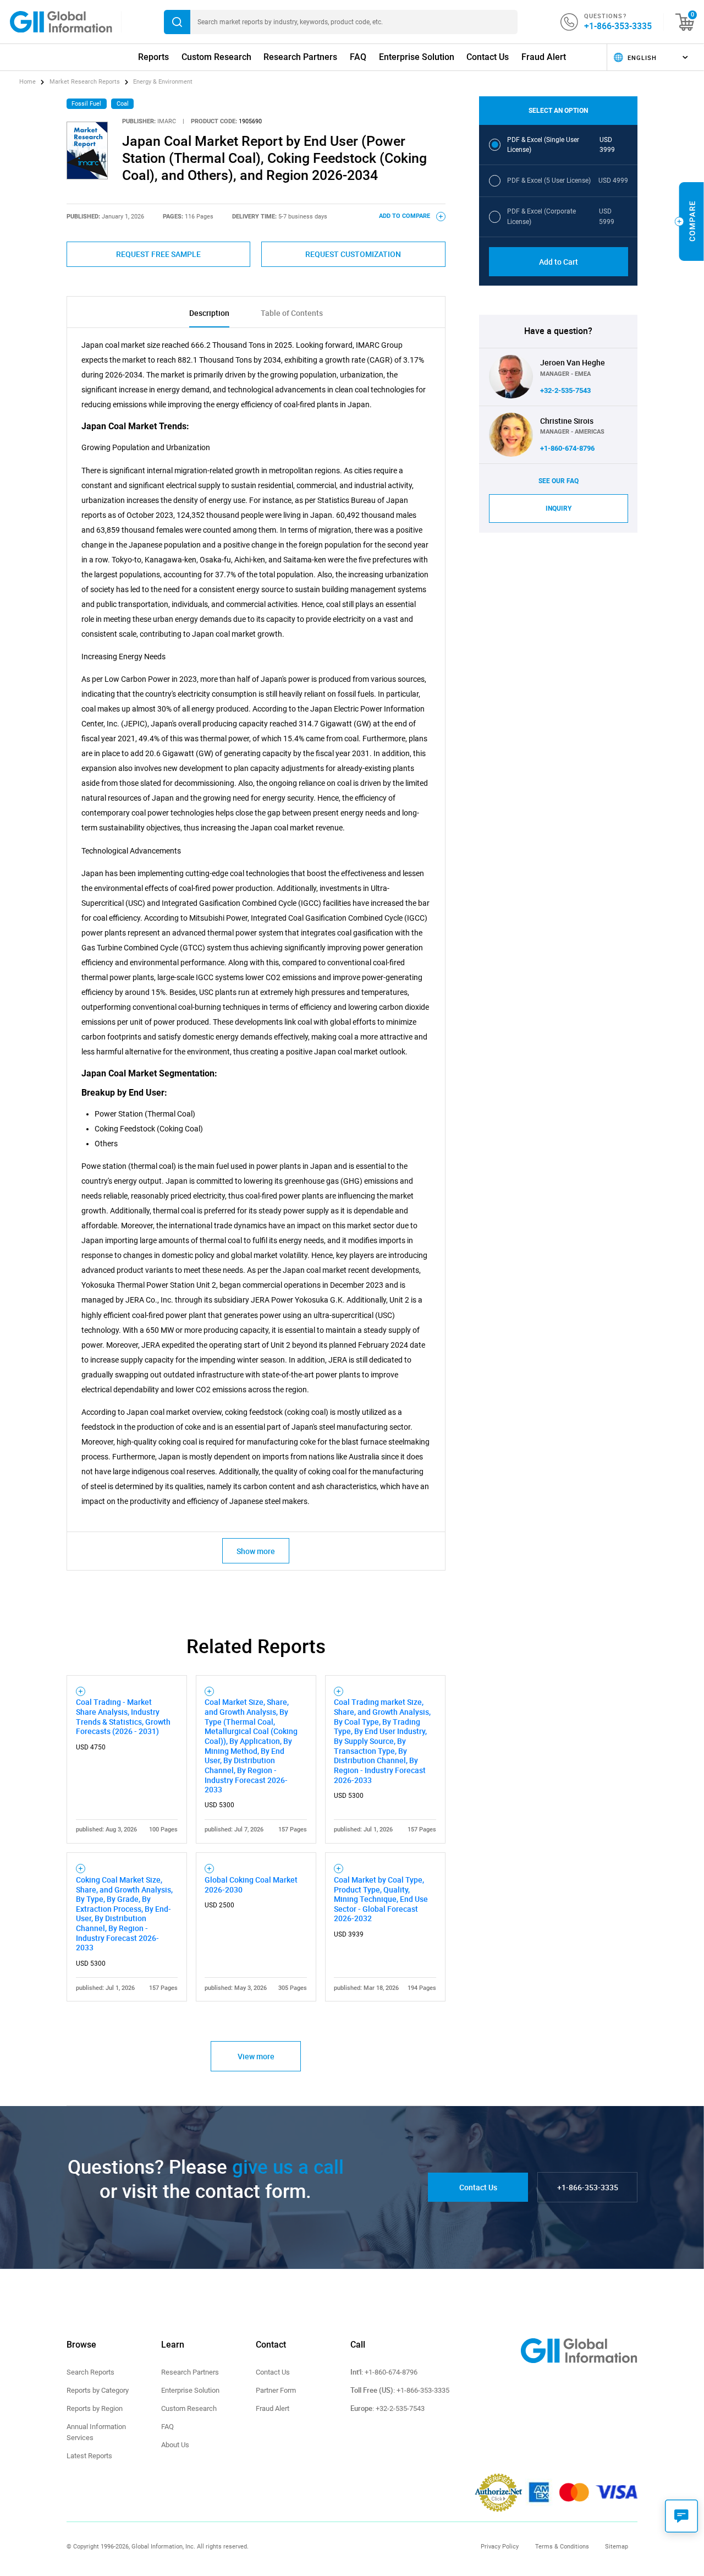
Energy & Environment (163, 82)
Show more (256, 1551)
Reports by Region (95, 2408)
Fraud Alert (544, 57)
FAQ (358, 57)
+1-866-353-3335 (618, 26)
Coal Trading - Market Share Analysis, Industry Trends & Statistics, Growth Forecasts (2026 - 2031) (123, 1716)
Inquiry (559, 508)
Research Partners (300, 57)
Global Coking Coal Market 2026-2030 (251, 1885)
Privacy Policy (500, 2546)
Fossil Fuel (86, 104)
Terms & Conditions (562, 2546)
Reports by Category (98, 2390)
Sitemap (617, 2546)
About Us (175, 2445)
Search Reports (90, 2372)
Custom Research (216, 57)
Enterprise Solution (417, 57)
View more (256, 2056)
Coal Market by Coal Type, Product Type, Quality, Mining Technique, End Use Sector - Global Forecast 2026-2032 (381, 1899)
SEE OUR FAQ (559, 481)
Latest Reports (89, 2456)
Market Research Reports (85, 82)
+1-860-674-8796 (567, 448)
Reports (153, 57)
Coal (123, 104)
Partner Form (276, 2390)
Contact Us (488, 57)
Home (28, 82)
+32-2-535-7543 (565, 390)
